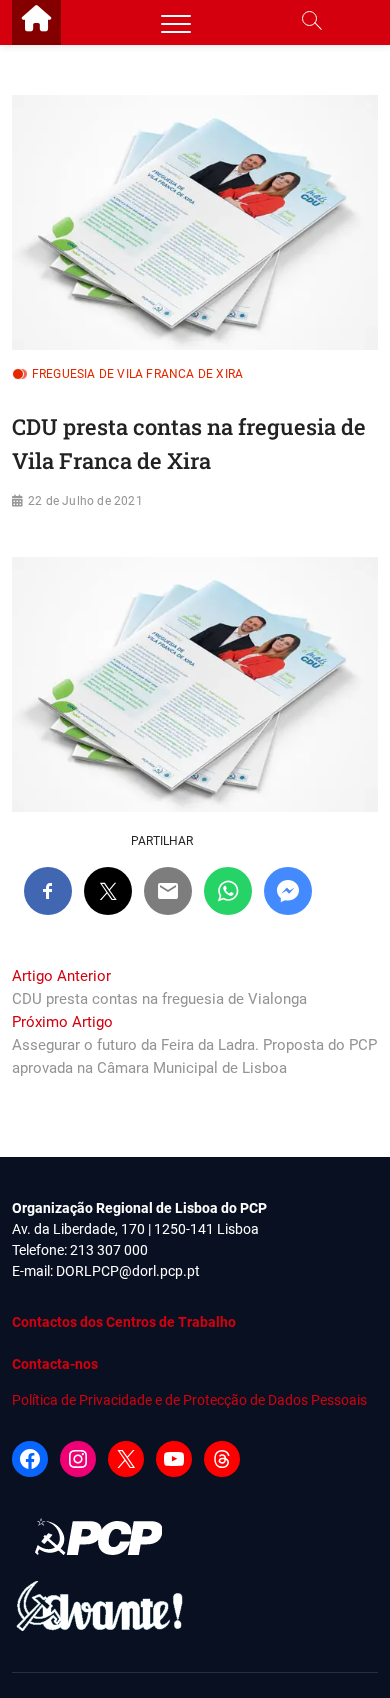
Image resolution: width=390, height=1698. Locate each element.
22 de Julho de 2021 (85, 501)
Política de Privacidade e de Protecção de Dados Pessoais (189, 1400)
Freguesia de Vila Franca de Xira (137, 374)
